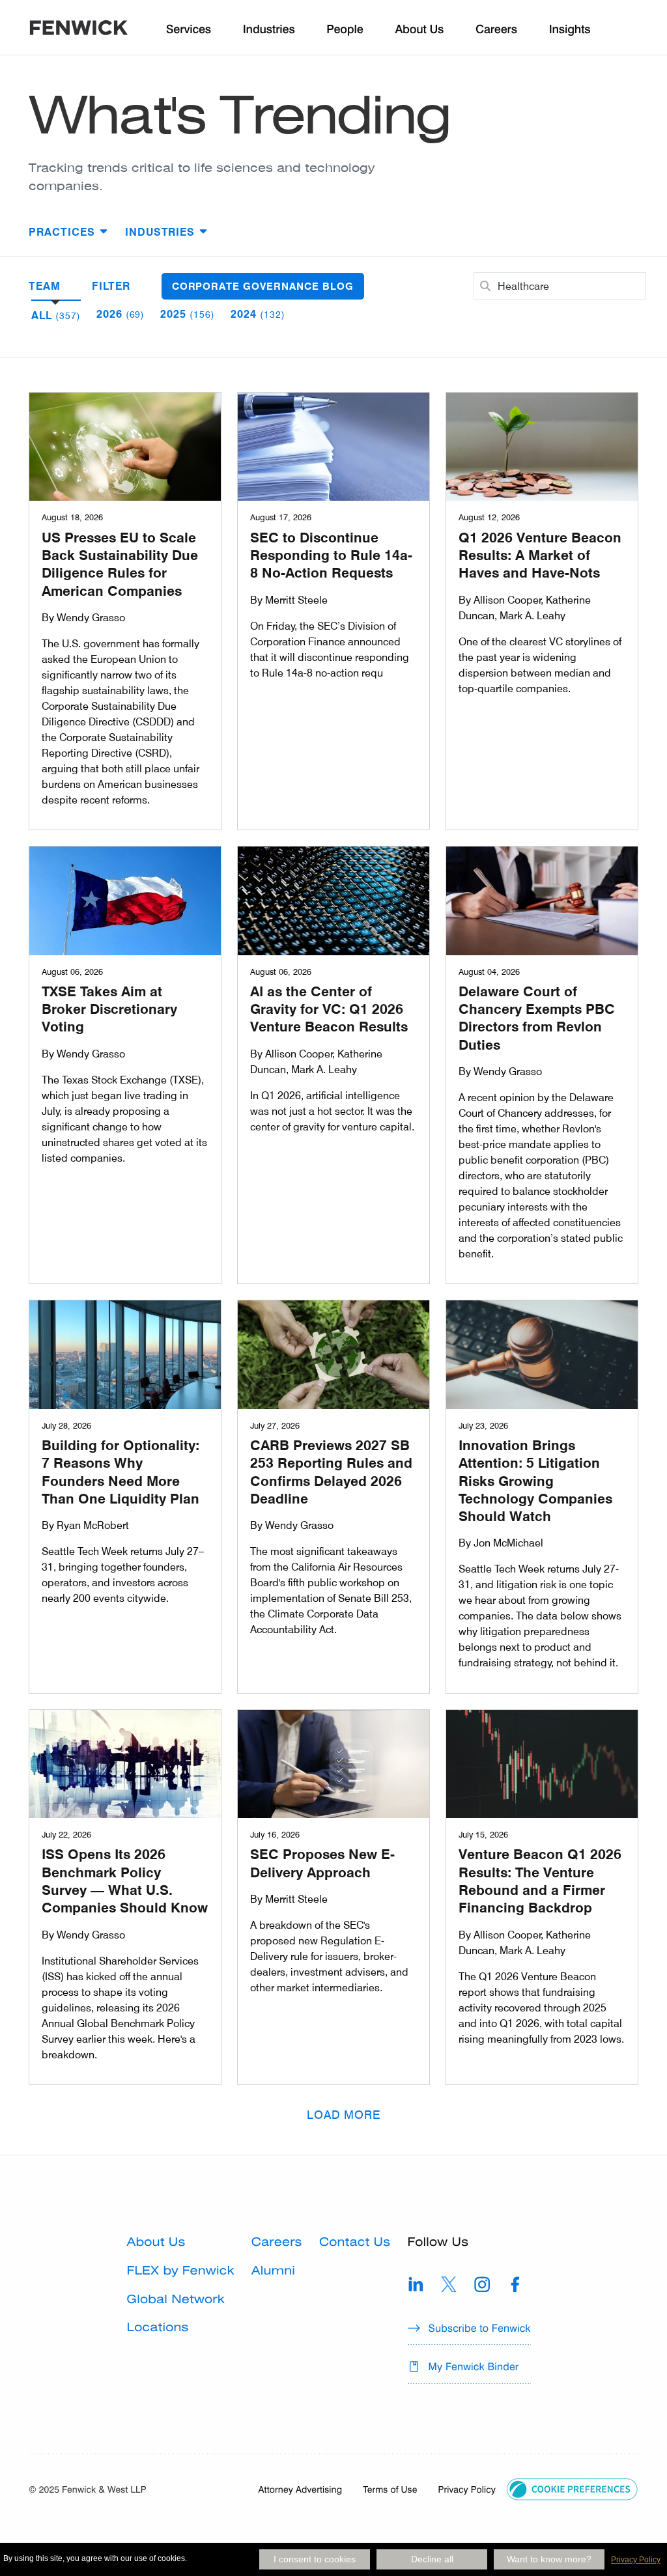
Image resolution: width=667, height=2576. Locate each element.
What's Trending (239, 115)
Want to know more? (549, 2559)
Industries (269, 30)
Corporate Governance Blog (263, 286)
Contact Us (355, 2242)
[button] (572, 2488)
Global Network (176, 2300)
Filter (111, 286)
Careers (277, 2242)
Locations (158, 2328)
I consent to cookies (315, 2559)
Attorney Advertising (301, 2489)
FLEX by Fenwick (181, 2271)
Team (45, 286)
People (345, 30)
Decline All (432, 2559)
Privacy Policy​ (467, 2489)
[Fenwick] (79, 30)
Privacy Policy (636, 2560)
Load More (344, 2114)
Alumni (273, 2271)
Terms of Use (390, 2489)
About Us (156, 2242)
